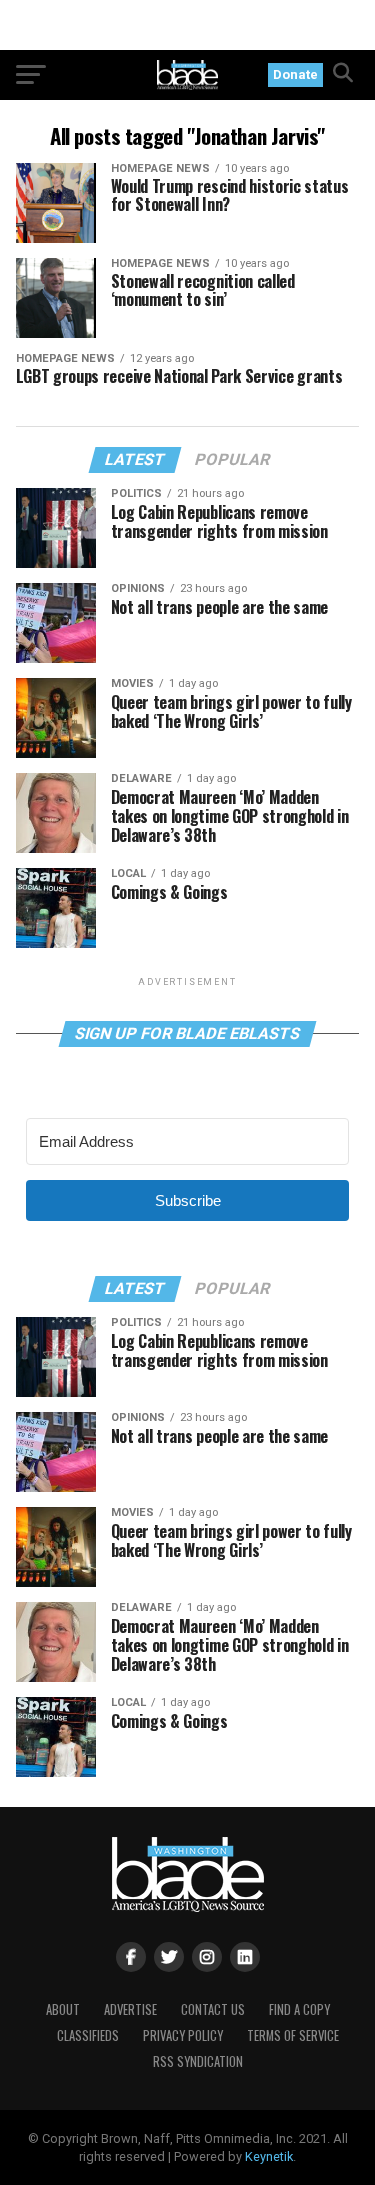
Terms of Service (293, 2035)
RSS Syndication (198, 2061)
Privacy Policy (183, 2035)
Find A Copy (299, 2009)
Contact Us (213, 2009)
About (63, 2009)
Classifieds (88, 2035)
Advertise (130, 2009)
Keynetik (269, 2156)
